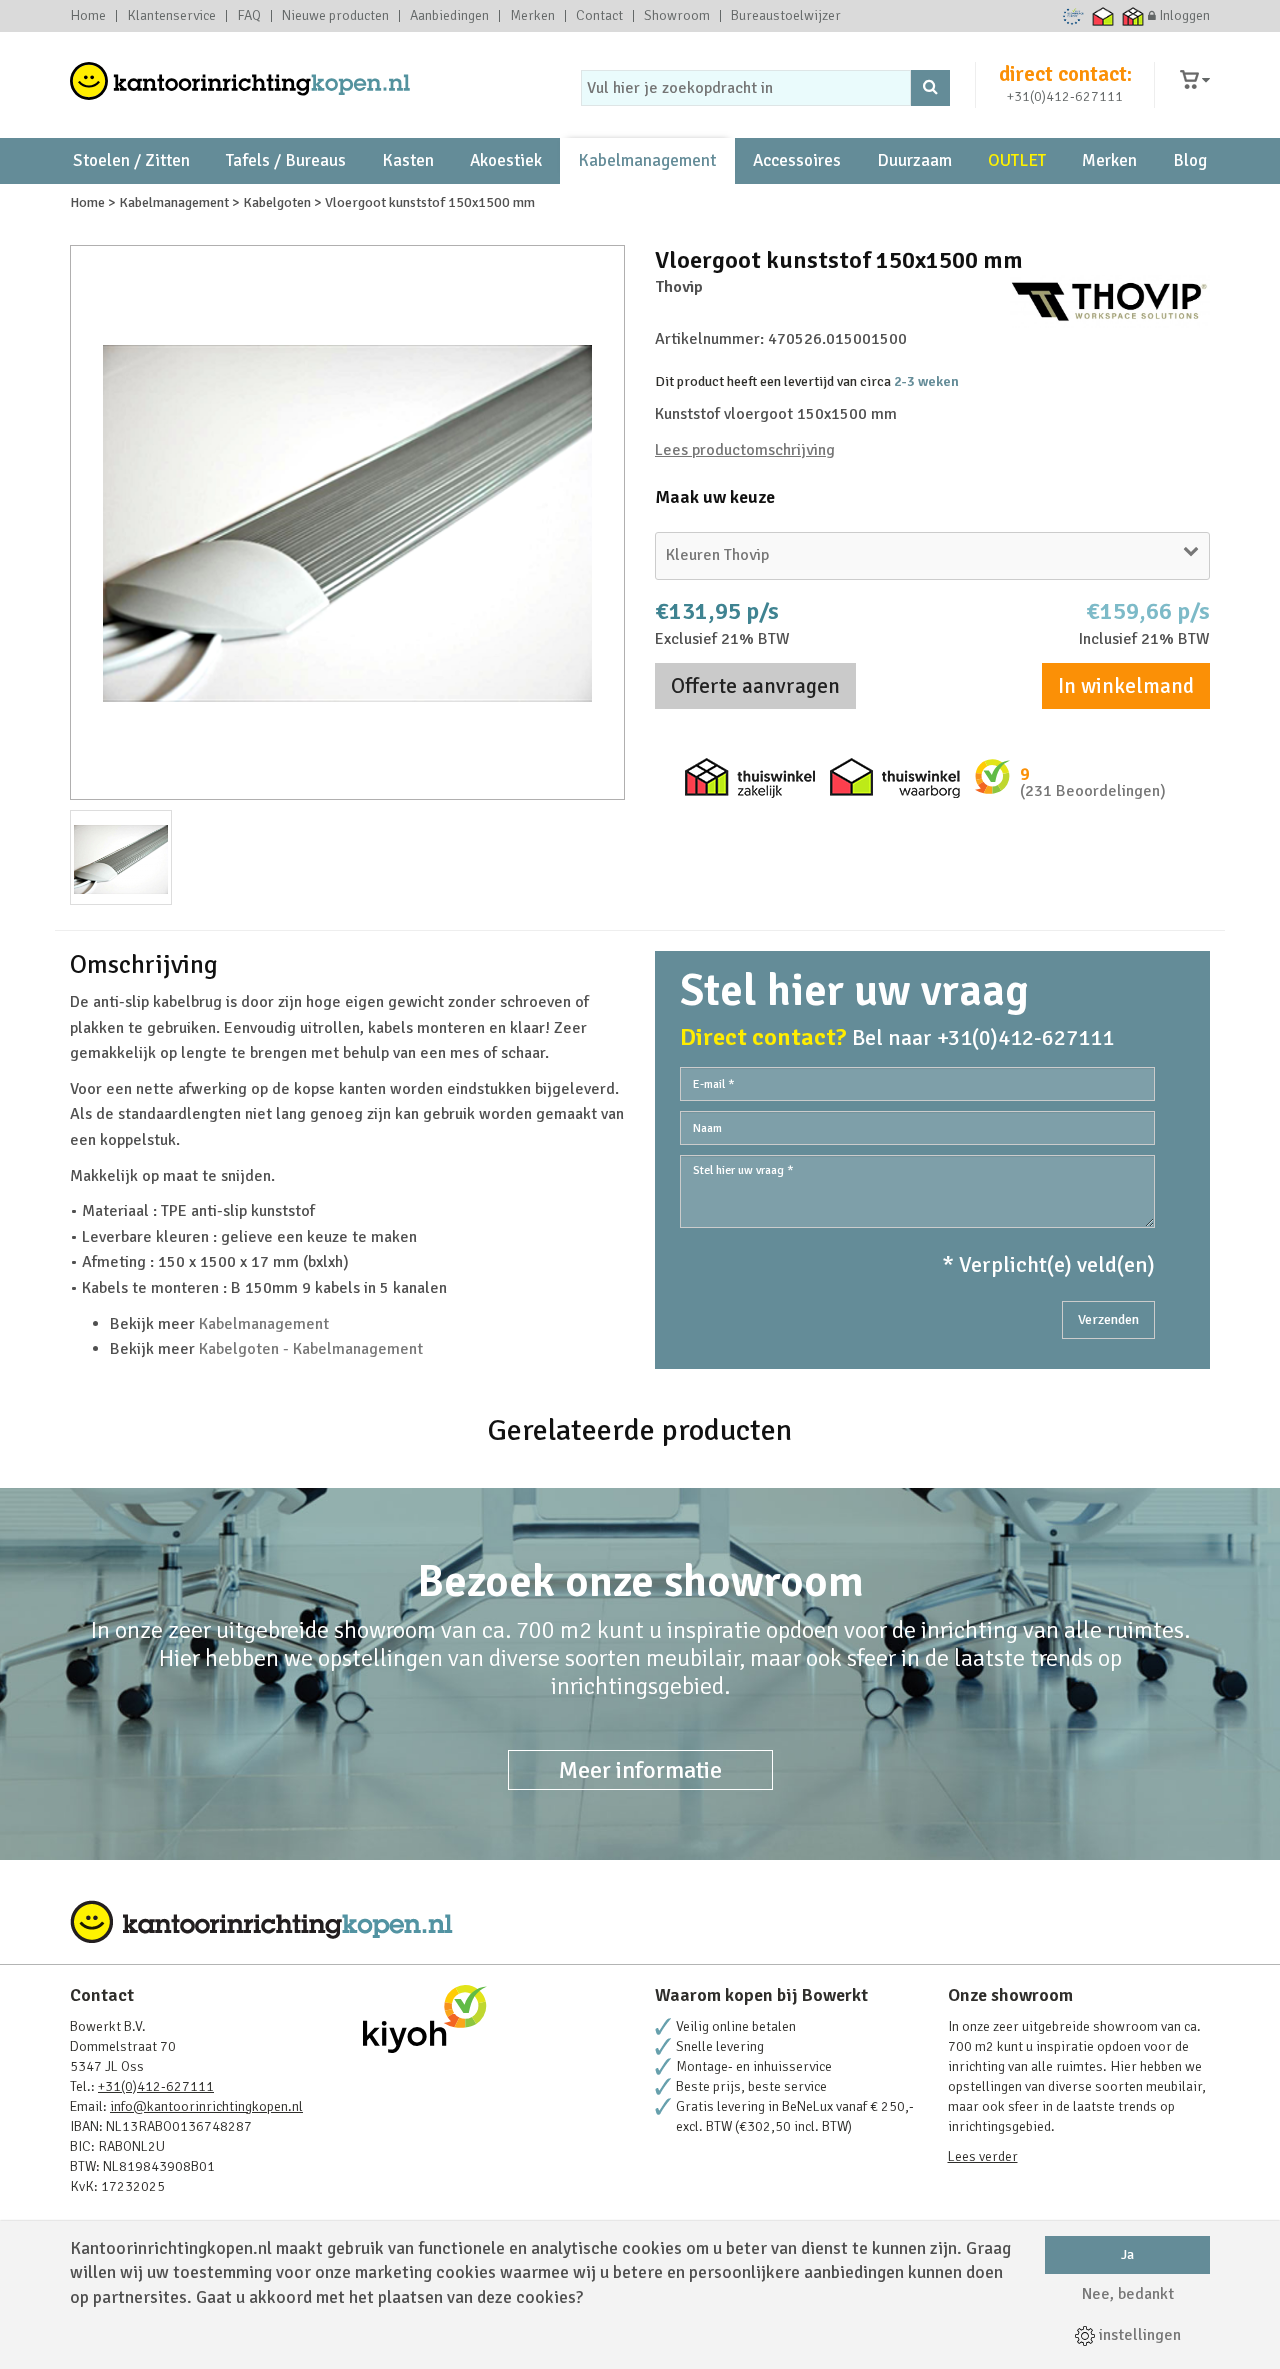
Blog (1190, 160)
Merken (532, 16)
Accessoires (797, 160)
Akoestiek (506, 160)
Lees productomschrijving (745, 450)
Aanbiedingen (449, 16)
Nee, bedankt (1128, 2294)
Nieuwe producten (335, 16)
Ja (1127, 2254)
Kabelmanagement (647, 160)
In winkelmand (1126, 686)
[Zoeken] (930, 88)
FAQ (249, 16)
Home (88, 16)
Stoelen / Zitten (131, 160)
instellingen (1138, 2335)
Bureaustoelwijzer (786, 16)
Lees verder (983, 2156)
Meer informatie (640, 1770)
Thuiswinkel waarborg (1103, 16)
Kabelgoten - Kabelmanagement (311, 1349)
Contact (599, 16)
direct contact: (1065, 74)
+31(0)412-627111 (1065, 96)
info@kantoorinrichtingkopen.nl (206, 2106)
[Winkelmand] (1195, 80)
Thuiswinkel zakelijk (1133, 16)
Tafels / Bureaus (286, 160)
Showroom (677, 16)
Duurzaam (914, 160)
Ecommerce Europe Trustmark (1073, 16)
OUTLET (1017, 160)
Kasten (408, 160)
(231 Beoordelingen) (1093, 791)
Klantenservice (171, 16)
